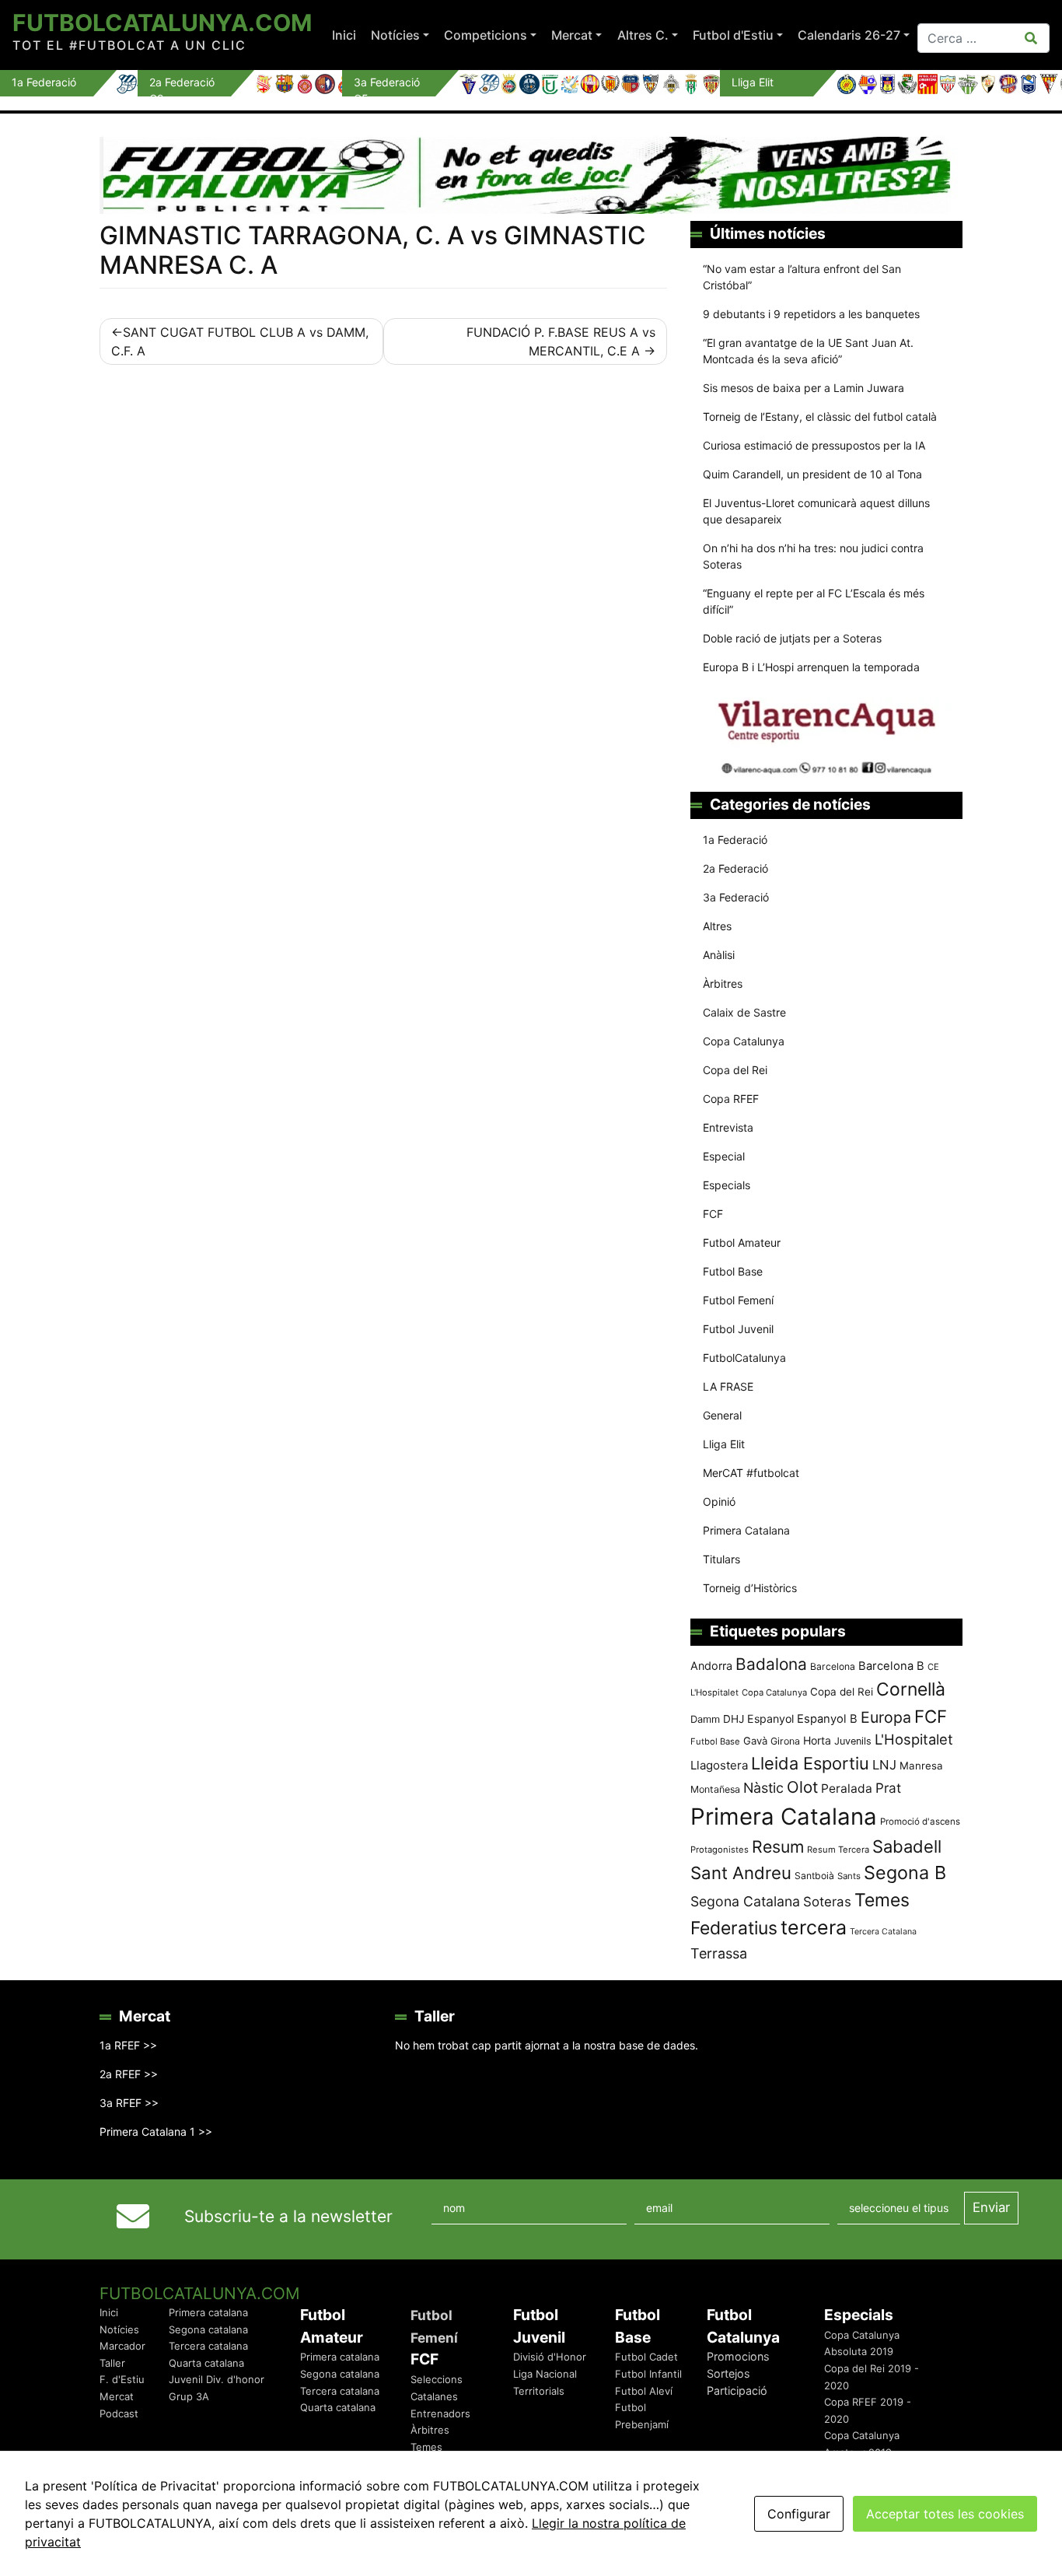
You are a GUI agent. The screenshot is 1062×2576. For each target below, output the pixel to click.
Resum (778, 1846)
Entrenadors (440, 2413)
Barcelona (833, 1666)
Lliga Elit (724, 1444)
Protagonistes (720, 1850)
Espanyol (770, 1718)
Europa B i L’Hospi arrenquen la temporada (811, 667)
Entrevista (728, 1127)
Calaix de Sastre (744, 1012)
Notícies (395, 35)
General (722, 1415)
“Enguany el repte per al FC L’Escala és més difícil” (814, 601)
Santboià (814, 1876)
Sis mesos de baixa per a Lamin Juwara (803, 388)
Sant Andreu (741, 1873)
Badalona (771, 1664)
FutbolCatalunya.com (162, 23)
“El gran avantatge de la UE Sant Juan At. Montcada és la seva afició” (808, 351)
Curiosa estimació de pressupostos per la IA (814, 445)
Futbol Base (733, 1271)
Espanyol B (827, 1719)
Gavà (755, 1741)
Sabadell (907, 1846)
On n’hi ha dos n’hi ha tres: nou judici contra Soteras (813, 556)
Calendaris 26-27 (849, 35)
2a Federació (735, 868)
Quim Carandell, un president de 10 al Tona (812, 474)
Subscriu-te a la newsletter (288, 2216)
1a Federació (735, 840)
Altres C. (643, 35)
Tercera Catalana (883, 1932)
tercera (814, 1927)
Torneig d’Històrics (750, 1588)
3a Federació (736, 897)
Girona (785, 1741)
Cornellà (911, 1689)
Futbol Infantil (648, 2374)
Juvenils (853, 1741)
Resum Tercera (838, 1850)
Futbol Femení (738, 1300)
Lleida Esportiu (810, 1763)
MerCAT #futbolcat (751, 1473)
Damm (705, 1719)
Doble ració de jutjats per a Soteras (792, 638)
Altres (717, 926)
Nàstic (763, 1788)
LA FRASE (728, 1386)
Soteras (827, 1902)
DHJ (734, 1719)
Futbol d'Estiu (733, 35)
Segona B (905, 1872)
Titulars (721, 1559)
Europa (886, 1717)
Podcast (119, 2413)
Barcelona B (891, 1666)
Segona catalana (208, 2329)
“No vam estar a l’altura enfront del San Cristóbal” (802, 277)
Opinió (719, 1501)
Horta (817, 1740)
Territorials (539, 2391)
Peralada (847, 1788)
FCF (713, 1214)
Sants (849, 1876)
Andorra (711, 1666)
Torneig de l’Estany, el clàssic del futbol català (820, 416)
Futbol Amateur (742, 1242)
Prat (888, 1788)
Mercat (572, 35)
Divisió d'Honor (550, 2357)
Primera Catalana (746, 1530)
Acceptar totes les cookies (945, 2514)
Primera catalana (208, 2312)
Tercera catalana (208, 2346)
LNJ (884, 1765)
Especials (727, 1185)
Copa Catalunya (744, 1041)
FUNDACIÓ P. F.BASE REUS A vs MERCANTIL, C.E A (561, 341)
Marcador (122, 2346)
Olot (802, 1787)
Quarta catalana (206, 2363)
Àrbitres (723, 983)
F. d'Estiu (122, 2379)
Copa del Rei (735, 1070)
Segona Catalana (745, 1901)
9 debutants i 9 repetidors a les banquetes (811, 314)
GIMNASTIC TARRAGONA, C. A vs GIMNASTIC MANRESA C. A (373, 250)
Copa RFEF (731, 1099)
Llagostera (719, 1765)
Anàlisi (719, 955)
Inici (344, 35)
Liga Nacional (545, 2374)
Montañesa (715, 1789)
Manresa (921, 1766)
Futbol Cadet (646, 2357)
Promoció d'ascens (920, 1822)
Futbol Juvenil (738, 1329)
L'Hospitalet (914, 1739)
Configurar (799, 2514)
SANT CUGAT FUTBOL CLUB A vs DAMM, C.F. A (240, 341)
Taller (112, 2363)
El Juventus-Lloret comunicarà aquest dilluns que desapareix (816, 511)
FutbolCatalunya (744, 1358)
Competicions (486, 35)
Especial (724, 1156)
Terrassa (719, 1953)
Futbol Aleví (644, 2391)
